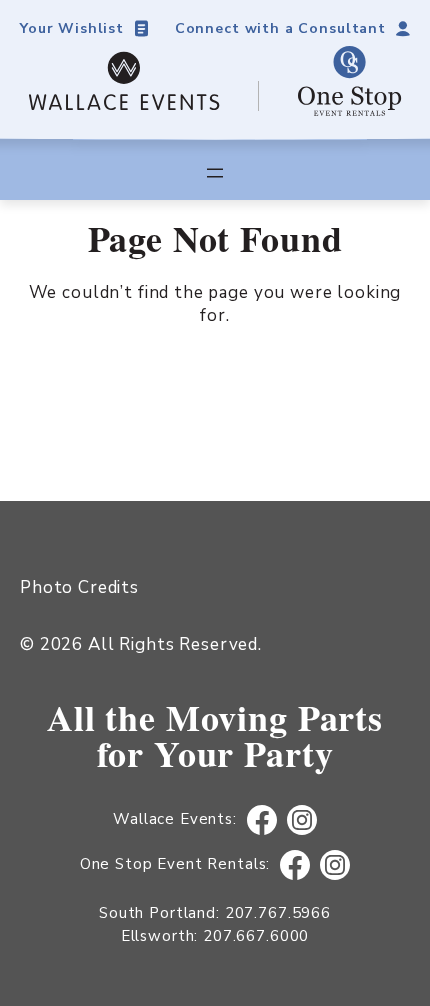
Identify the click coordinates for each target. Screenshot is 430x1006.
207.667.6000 (256, 936)
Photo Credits (79, 587)
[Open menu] (215, 173)
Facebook (262, 820)
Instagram (301, 820)
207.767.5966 (278, 913)
